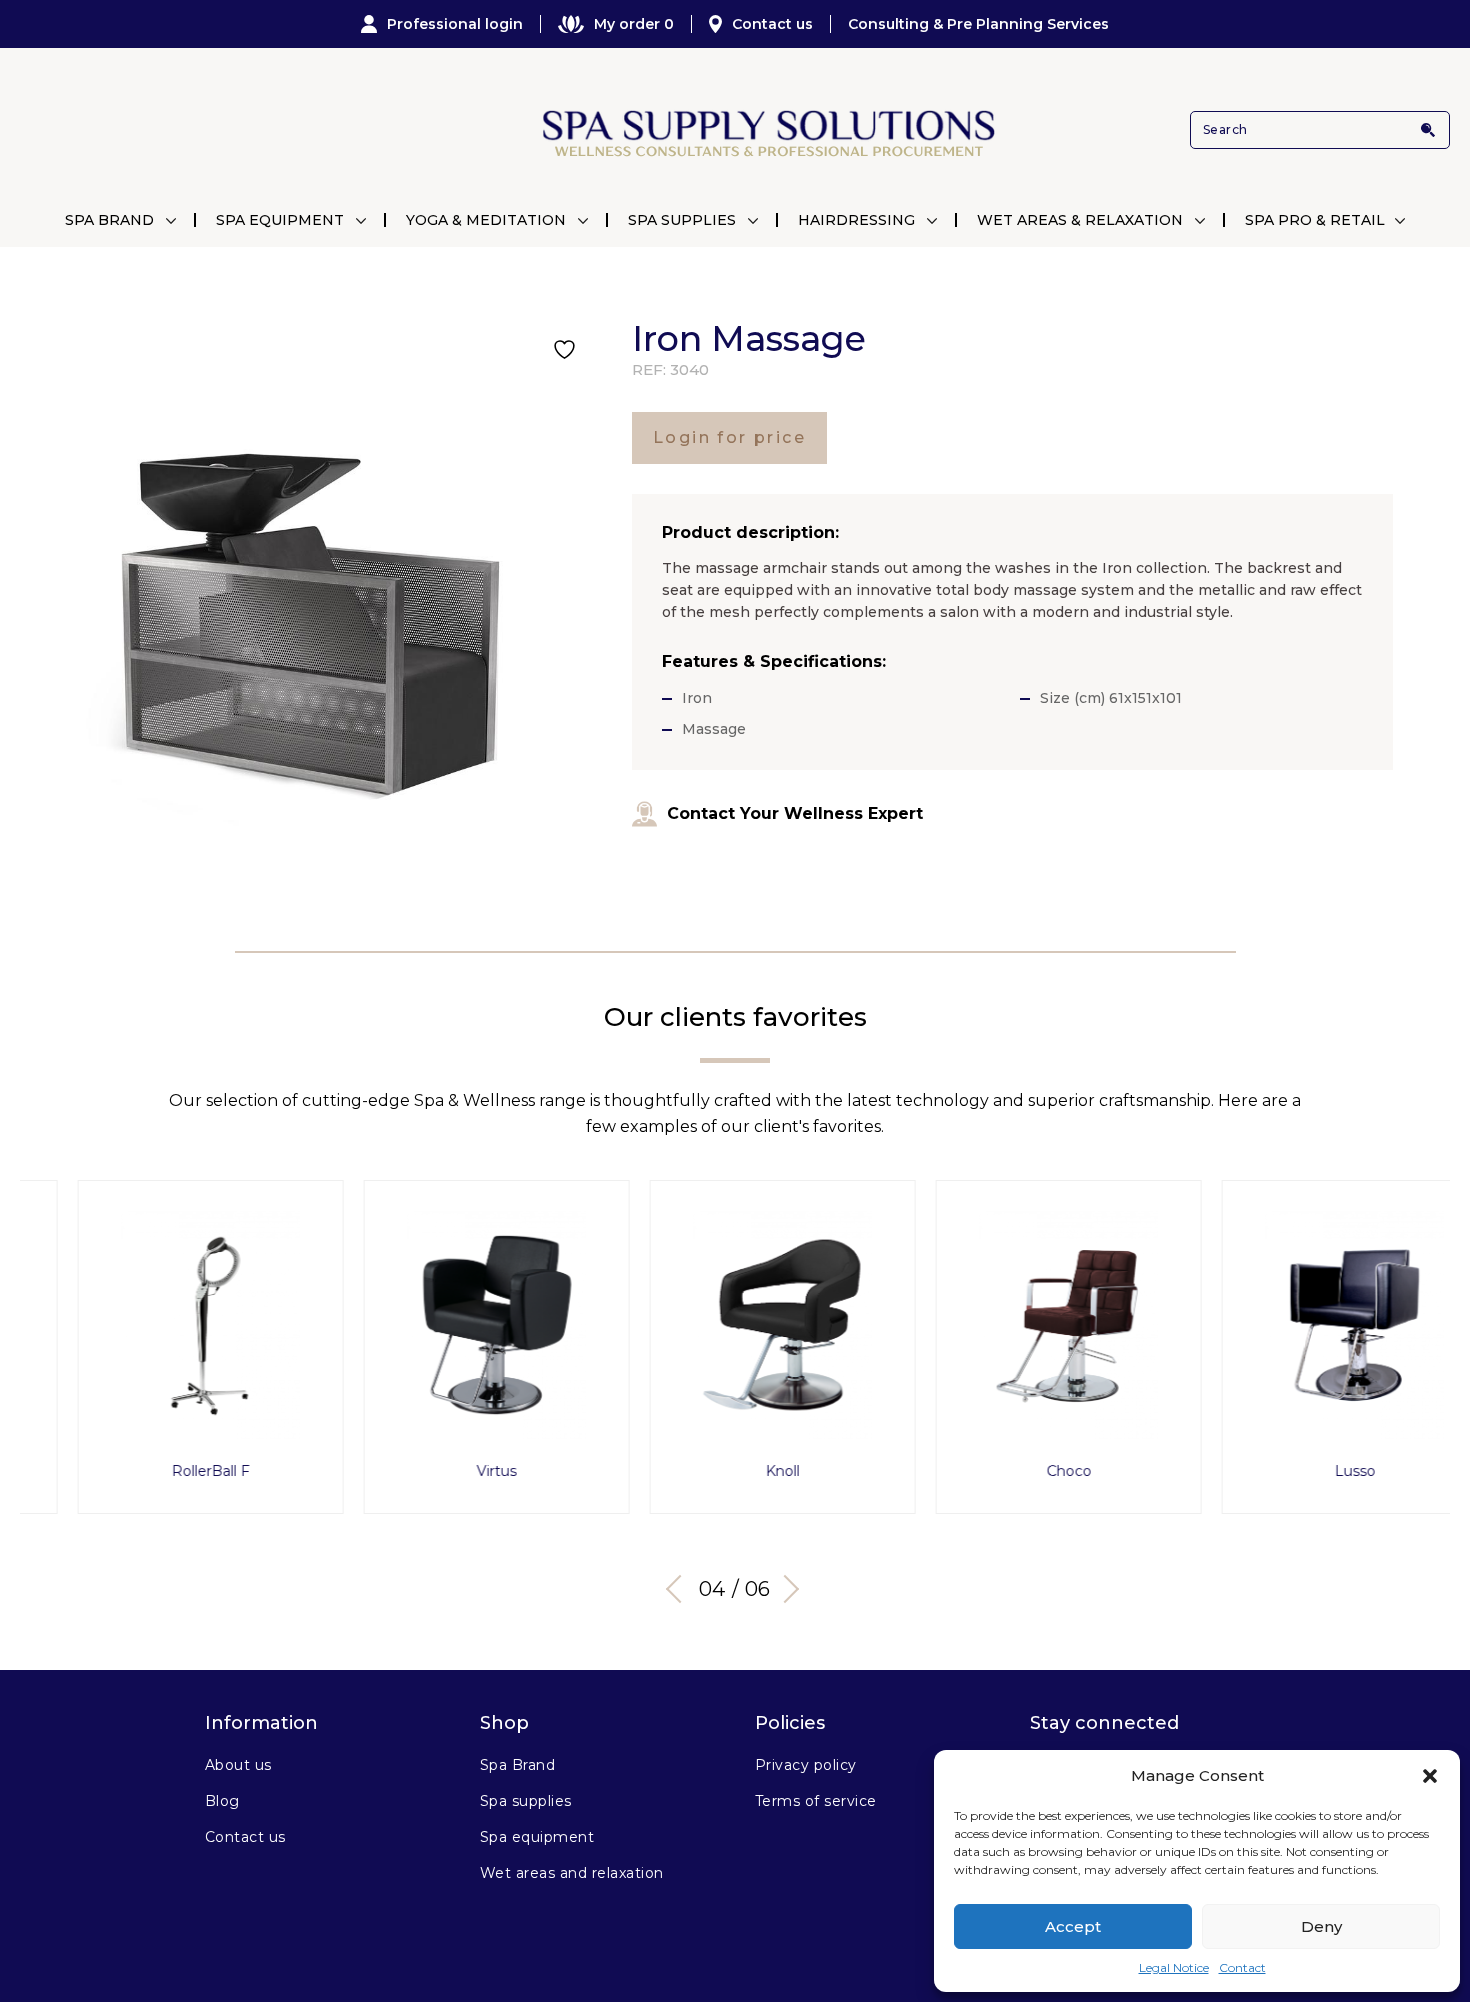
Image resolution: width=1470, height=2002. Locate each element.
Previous (680, 1589)
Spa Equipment (280, 220)
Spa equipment (537, 1837)
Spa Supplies (682, 220)
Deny (1321, 1926)
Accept (1073, 1926)
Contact (1242, 1967)
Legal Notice (1174, 1967)
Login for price (729, 437)
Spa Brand (109, 220)
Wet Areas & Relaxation (1080, 220)
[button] (1430, 1776)
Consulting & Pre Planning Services (978, 24)
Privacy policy (806, 1765)
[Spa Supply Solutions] (766, 130)
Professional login (455, 24)
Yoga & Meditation (486, 220)
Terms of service (816, 1801)
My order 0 (634, 24)
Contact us (772, 24)
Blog (222, 1801)
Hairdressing (856, 220)
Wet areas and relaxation (572, 1873)
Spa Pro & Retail (1315, 220)
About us (238, 1765)
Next (785, 1589)
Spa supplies (526, 1801)
